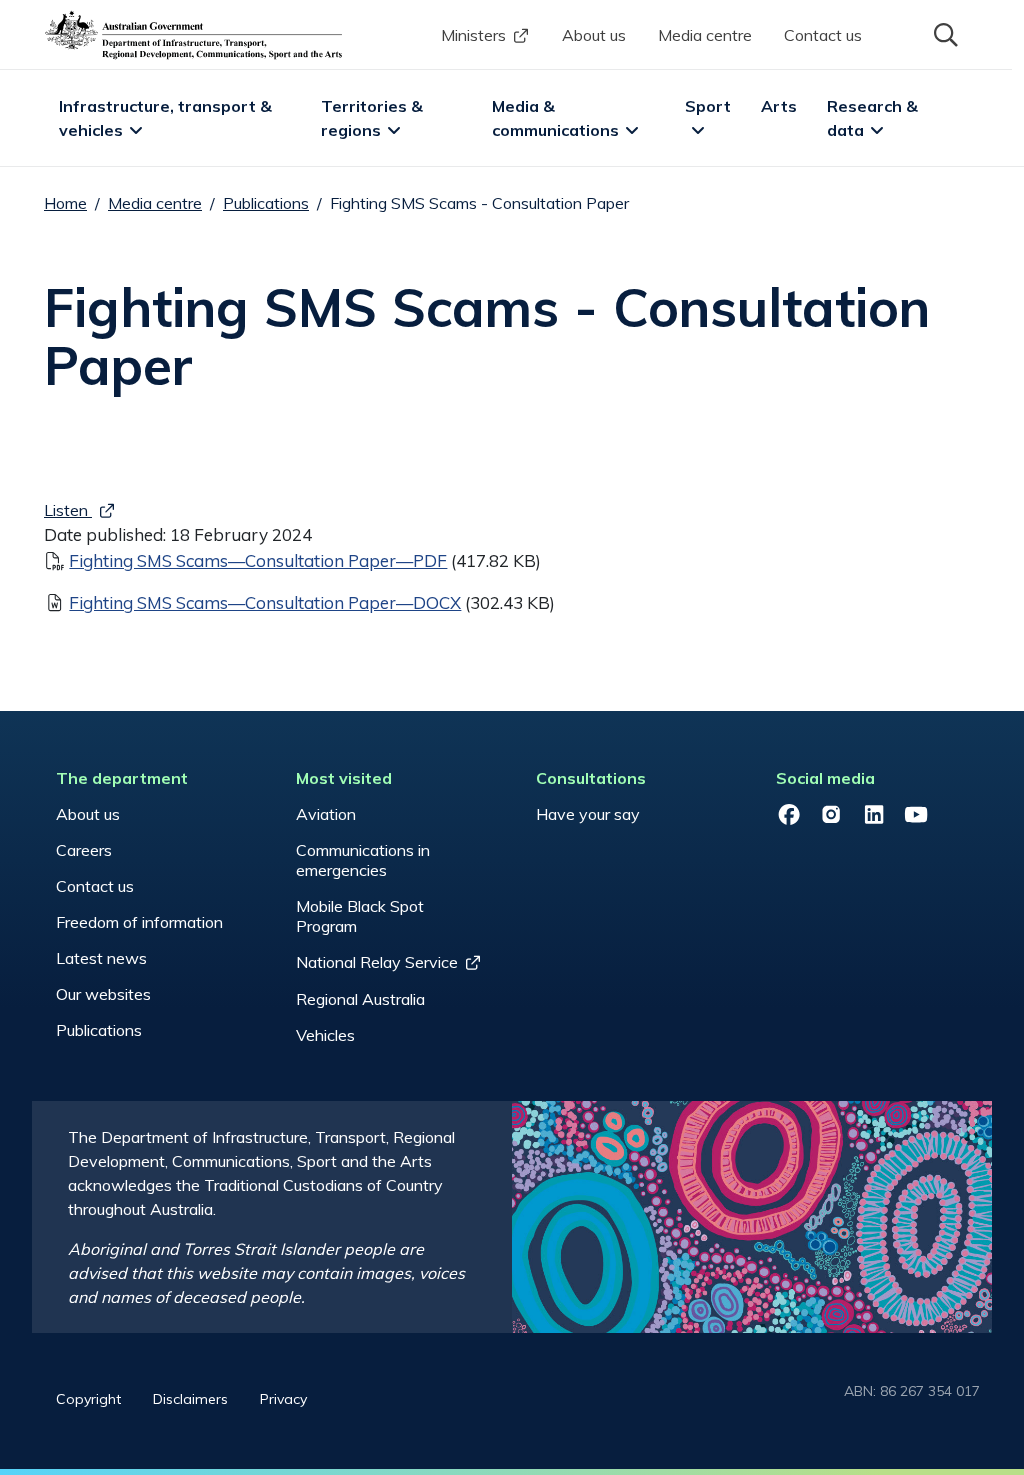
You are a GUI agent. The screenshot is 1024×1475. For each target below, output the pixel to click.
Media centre (705, 35)
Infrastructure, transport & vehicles (167, 118)
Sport (708, 106)
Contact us (823, 35)
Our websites (103, 994)
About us (594, 35)
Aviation (326, 814)
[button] (944, 33)
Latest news (101, 958)
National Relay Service (377, 962)
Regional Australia (360, 999)
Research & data (874, 118)
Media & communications (555, 118)
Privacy (283, 1399)
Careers (84, 850)
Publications (266, 203)
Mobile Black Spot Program (360, 916)
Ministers (473, 35)
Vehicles (325, 1035)
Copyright (88, 1399)
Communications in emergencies (363, 860)
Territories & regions (374, 118)
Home (65, 203)
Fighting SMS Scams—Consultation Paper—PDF (258, 560)
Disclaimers (190, 1399)
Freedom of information (139, 922)
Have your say (588, 814)
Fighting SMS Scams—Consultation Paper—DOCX (265, 602)
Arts (779, 106)
